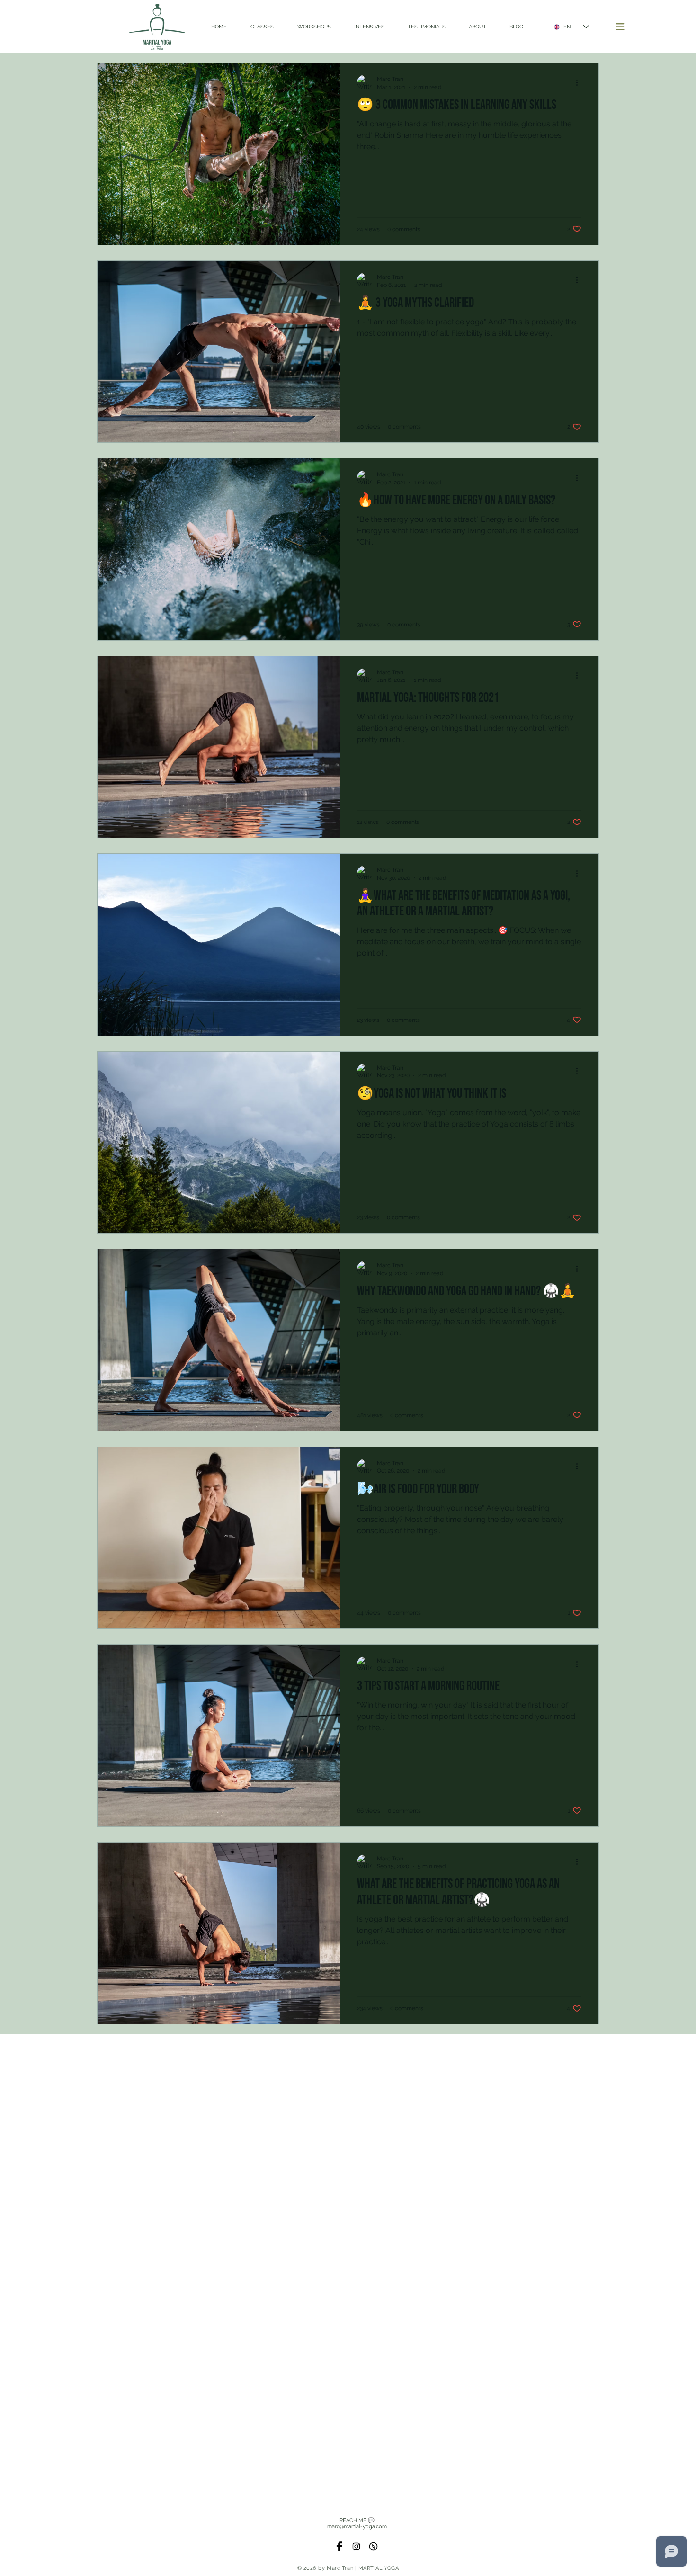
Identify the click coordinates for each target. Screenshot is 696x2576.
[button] (620, 27)
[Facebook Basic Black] (339, 2546)
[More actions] (580, 82)
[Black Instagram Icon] (356, 2546)
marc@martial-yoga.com (357, 2527)
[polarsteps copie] (373, 2546)
